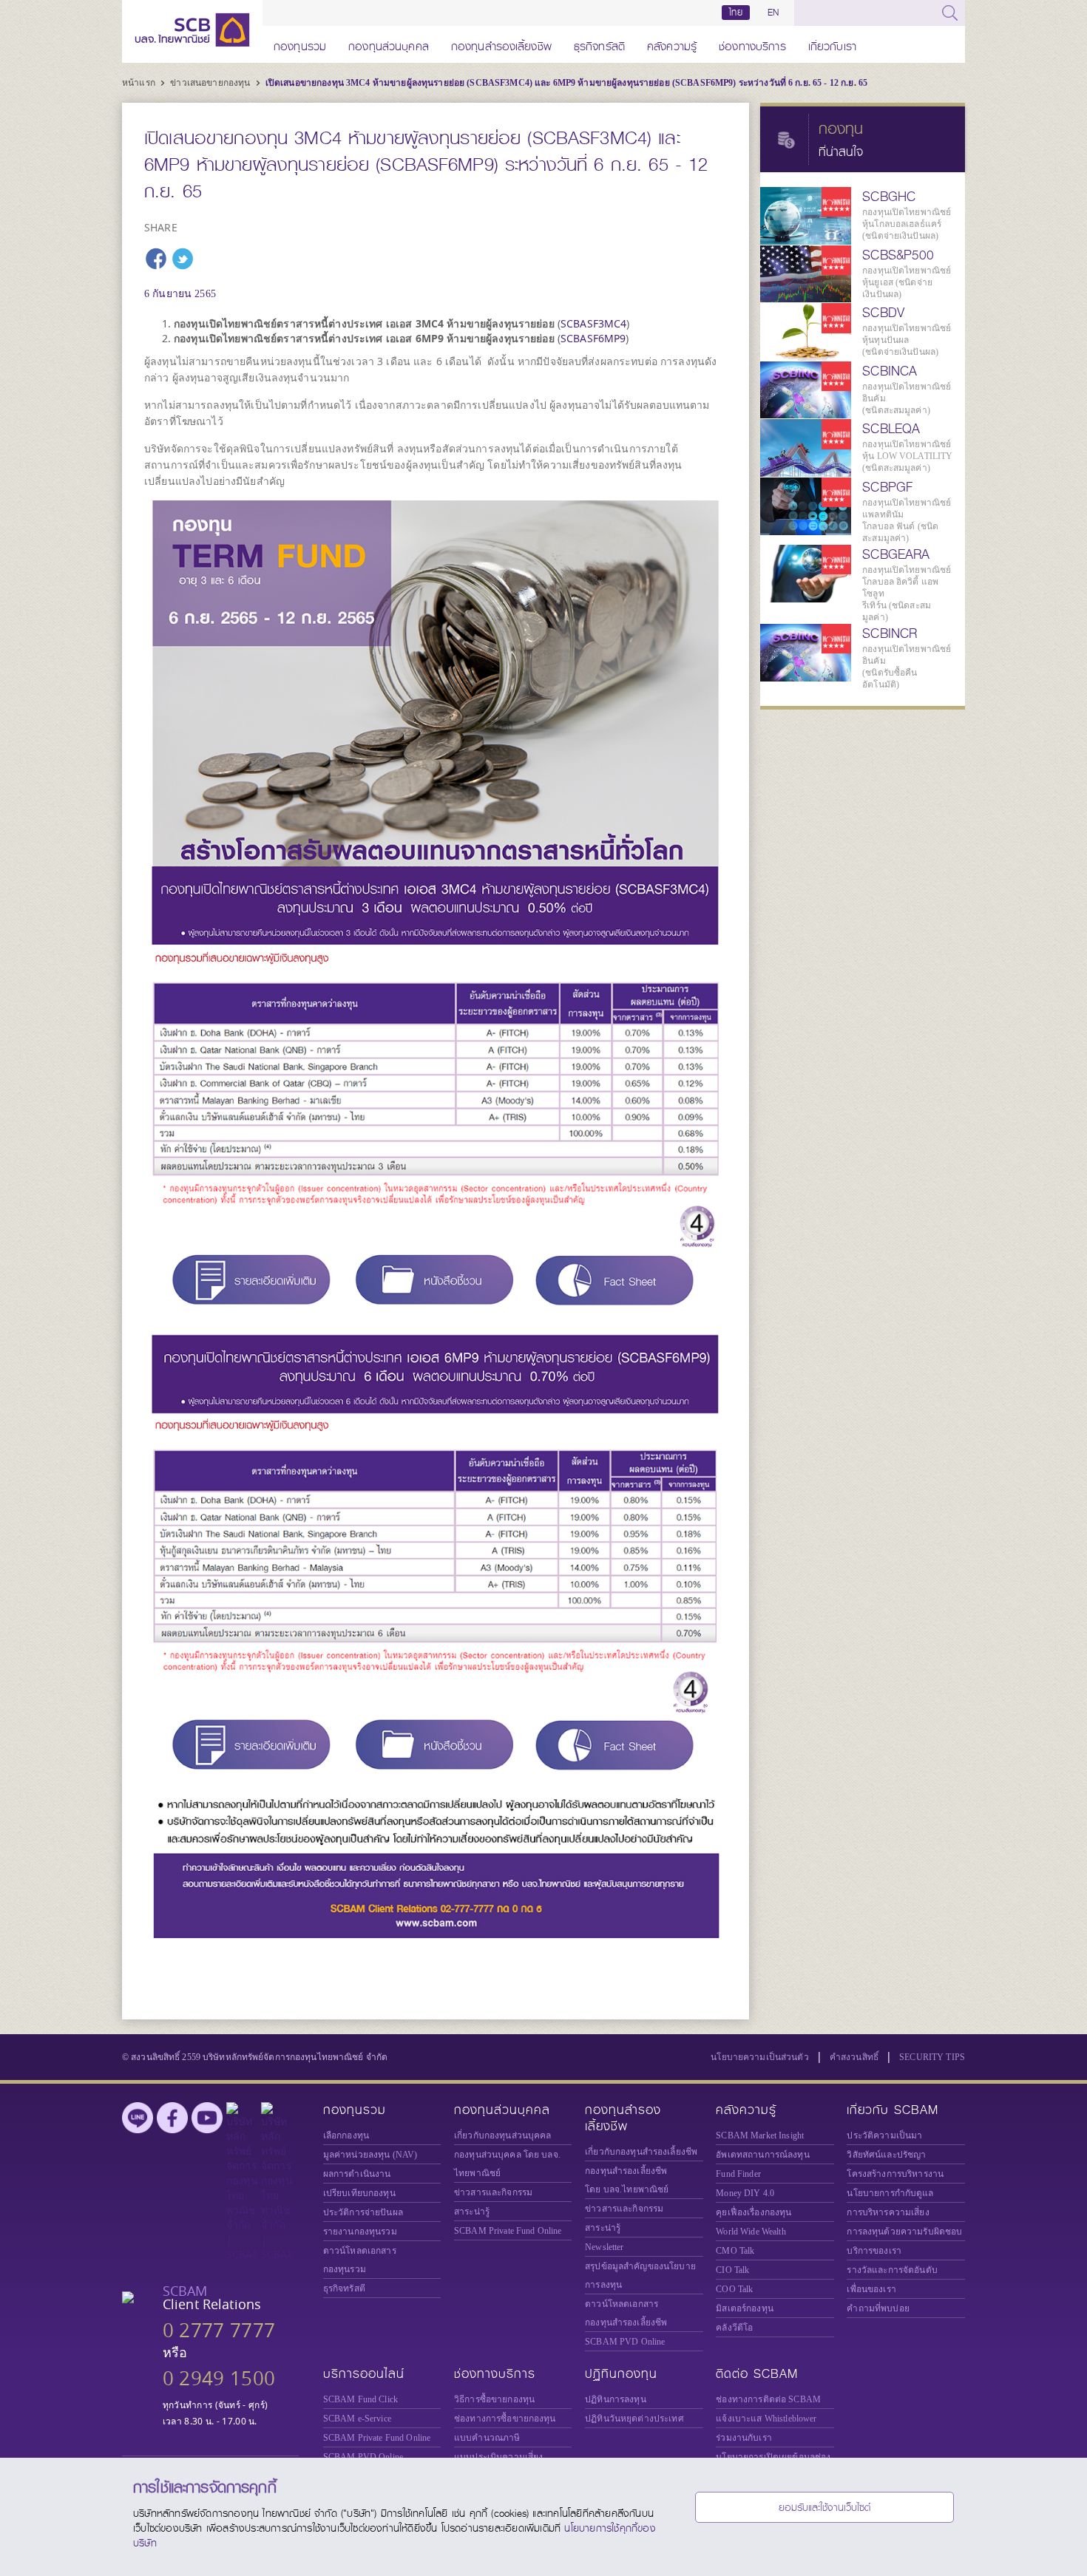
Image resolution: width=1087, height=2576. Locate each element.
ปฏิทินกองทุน (621, 2374)
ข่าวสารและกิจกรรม (493, 2192)
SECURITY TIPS (932, 2057)
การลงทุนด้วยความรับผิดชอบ (904, 2232)
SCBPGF (887, 487)
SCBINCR (890, 633)
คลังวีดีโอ (734, 2328)
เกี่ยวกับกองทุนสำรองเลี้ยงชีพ (641, 2152)
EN (773, 13)
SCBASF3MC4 (593, 323)
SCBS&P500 (898, 255)
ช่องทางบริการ (752, 44)
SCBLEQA (891, 429)
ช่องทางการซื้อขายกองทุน (505, 2419)
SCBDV (883, 313)
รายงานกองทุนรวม (360, 2232)
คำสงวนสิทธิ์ (854, 2057)
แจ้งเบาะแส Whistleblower (766, 2419)
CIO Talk (732, 2270)
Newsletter (604, 2247)
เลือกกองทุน (346, 2135)
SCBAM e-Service (357, 2419)
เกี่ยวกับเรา (832, 44)
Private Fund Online (508, 2231)
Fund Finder (738, 2174)
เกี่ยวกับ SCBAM (893, 2110)
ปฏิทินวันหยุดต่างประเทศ (634, 2419)
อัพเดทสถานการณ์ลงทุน (762, 2155)
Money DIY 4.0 (745, 2193)
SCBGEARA (896, 554)
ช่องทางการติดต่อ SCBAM (768, 2399)
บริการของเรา (874, 2251)
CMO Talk (735, 2251)
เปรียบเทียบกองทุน (359, 2193)
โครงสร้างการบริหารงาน (895, 2174)
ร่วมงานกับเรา (744, 2438)
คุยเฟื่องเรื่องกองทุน (754, 2212)
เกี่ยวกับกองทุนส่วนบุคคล (503, 2135)
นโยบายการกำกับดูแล (890, 2193)
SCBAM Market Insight (760, 2135)
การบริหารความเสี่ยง (888, 2212)
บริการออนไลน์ (364, 2374)
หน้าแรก (140, 83)
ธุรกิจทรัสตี (599, 44)
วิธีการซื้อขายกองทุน (494, 2399)
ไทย (736, 13)
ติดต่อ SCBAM (757, 2374)
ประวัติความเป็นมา (884, 2135)
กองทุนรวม (300, 44)
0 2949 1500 (219, 2378)
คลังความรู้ (672, 44)
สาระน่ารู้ (472, 2212)
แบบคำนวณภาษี (487, 2438)
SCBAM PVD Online (625, 2342)
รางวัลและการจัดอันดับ (892, 2270)
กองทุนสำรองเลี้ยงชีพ (501, 44)
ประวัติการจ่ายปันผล (363, 2212)
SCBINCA (890, 371)
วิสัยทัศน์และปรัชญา (886, 2155)
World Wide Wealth (751, 2232)
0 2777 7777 (219, 2330)
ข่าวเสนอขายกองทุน (211, 83)
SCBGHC (889, 197)
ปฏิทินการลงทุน (616, 2399)
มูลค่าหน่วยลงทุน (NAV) (370, 2155)
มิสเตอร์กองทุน (745, 2308)
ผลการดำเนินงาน (357, 2174)
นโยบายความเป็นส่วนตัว (760, 2057)
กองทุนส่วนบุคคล (389, 44)
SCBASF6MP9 (593, 338)
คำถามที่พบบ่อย (878, 2308)
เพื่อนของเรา (871, 2289)
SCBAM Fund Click (360, 2399)
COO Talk (734, 2289)
